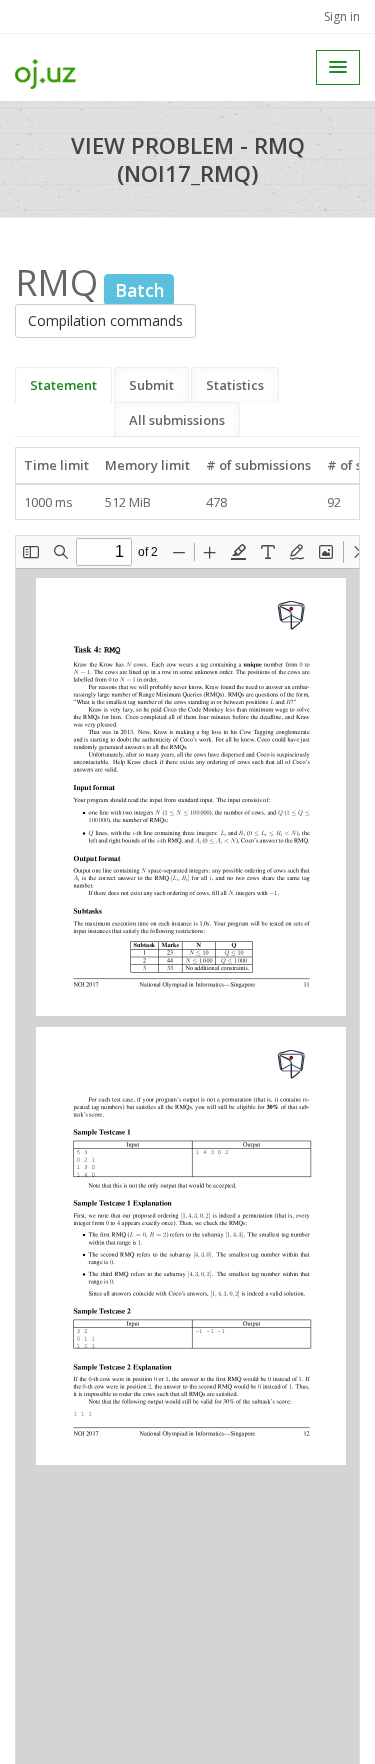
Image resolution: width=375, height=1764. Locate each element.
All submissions (177, 420)
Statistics (235, 385)
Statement (63, 385)
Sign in (342, 16)
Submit (151, 385)
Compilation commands (105, 320)
